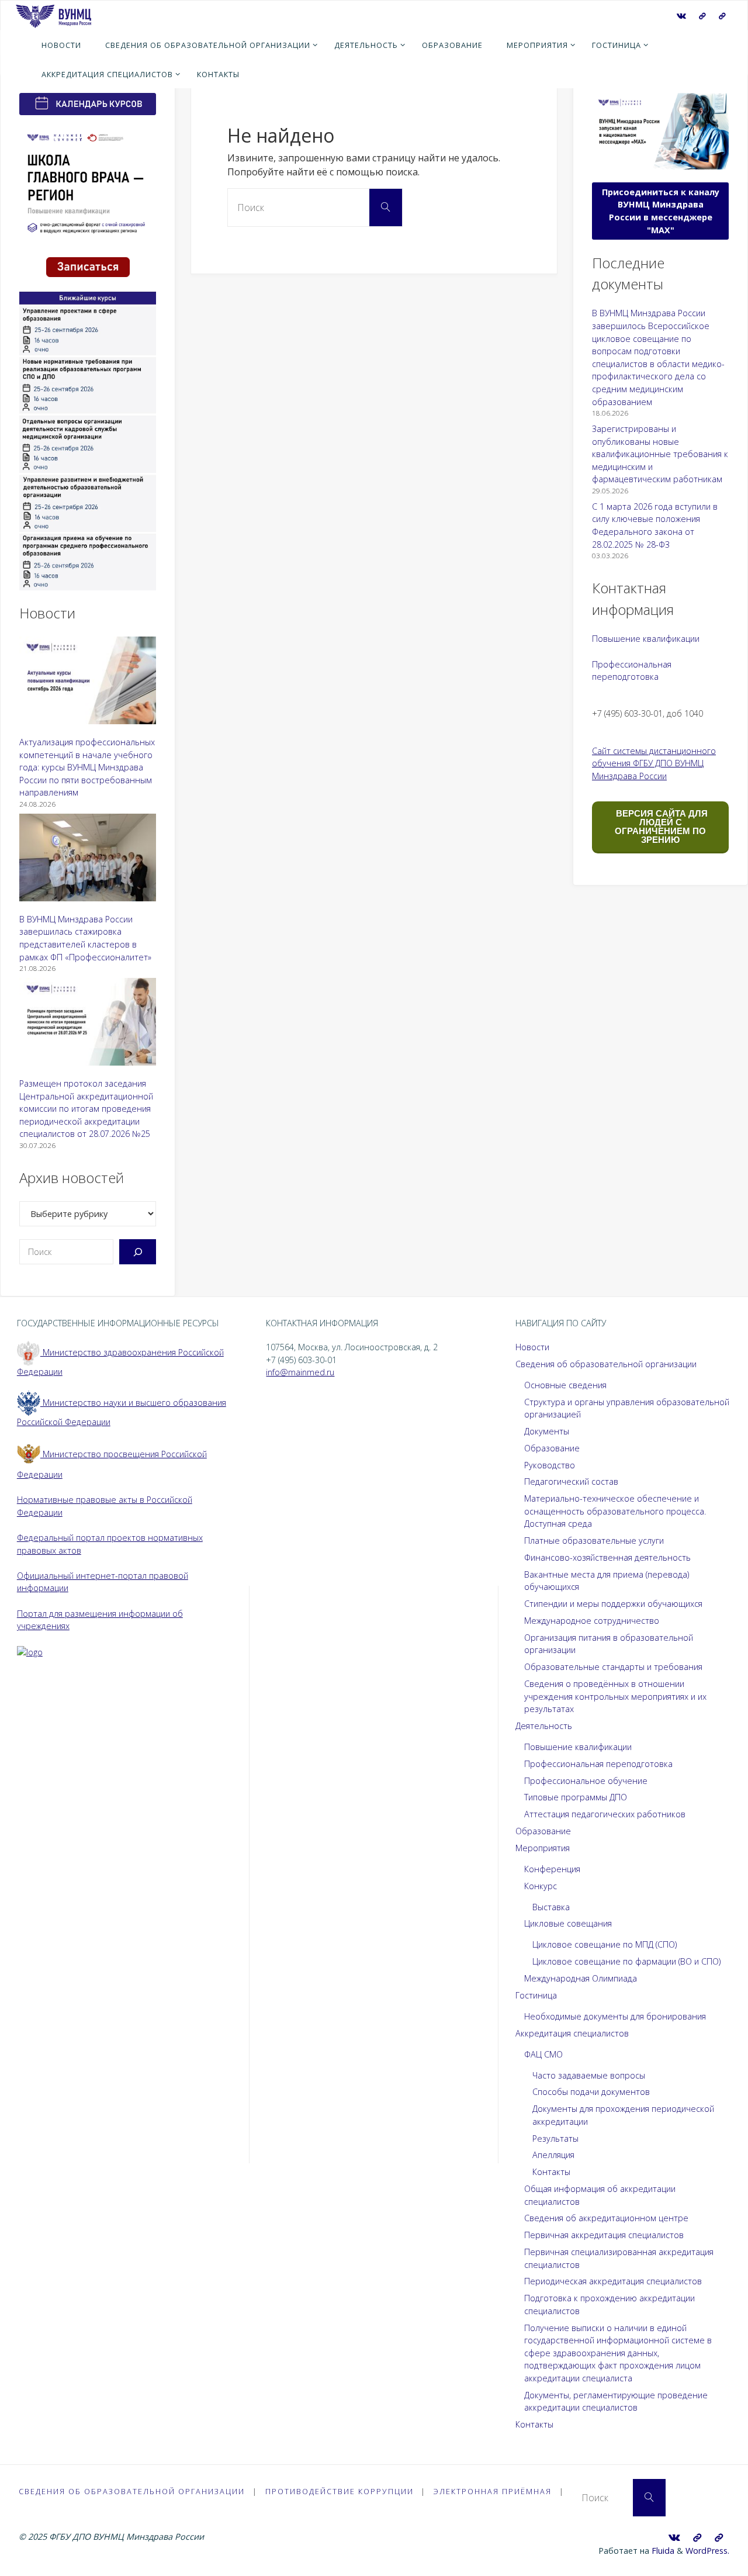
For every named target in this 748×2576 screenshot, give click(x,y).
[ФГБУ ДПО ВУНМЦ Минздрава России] (53, 15)
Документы (547, 1431)
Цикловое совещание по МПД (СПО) (605, 1944)
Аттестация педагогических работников (605, 1814)
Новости (532, 1347)
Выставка (551, 1907)
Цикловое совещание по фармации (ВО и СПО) (626, 1961)
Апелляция (553, 2155)
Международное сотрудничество (592, 1621)
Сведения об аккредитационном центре (606, 2218)
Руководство (550, 1465)
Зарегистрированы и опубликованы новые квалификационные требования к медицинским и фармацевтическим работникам (660, 454)
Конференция (552, 1869)
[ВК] (681, 16)
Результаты (555, 2138)
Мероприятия (543, 1848)
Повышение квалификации (646, 639)
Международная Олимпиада (581, 1978)
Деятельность (544, 1726)
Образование (552, 1448)
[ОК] (722, 16)
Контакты (551, 2172)
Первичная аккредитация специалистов (604, 2235)
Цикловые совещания (568, 1923)
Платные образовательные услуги (594, 1541)
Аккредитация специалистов (572, 2033)
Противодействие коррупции (340, 2491)
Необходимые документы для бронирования (615, 2016)
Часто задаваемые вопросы (589, 2075)
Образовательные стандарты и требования (613, 1667)
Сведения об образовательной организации (606, 1364)
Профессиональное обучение (586, 1781)
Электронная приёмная (493, 2491)
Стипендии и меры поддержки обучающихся (613, 1604)
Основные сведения (565, 1385)
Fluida (662, 2551)
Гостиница (536, 1995)
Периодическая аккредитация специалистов (613, 2281)
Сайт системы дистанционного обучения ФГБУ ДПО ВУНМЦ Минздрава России (654, 763)
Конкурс (541, 1886)
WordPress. (707, 2551)
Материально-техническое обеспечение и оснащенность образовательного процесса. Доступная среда (615, 1511)
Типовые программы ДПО (576, 1797)
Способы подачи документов (591, 2092)
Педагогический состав (571, 1481)
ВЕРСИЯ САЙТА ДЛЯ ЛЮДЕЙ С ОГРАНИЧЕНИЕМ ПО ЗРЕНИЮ (661, 827)
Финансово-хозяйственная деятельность (607, 1557)
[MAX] (702, 16)
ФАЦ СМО (543, 2054)
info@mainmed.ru (300, 1372)
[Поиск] (138, 1252)
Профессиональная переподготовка (598, 1764)
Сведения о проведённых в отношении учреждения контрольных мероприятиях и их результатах (615, 1696)
